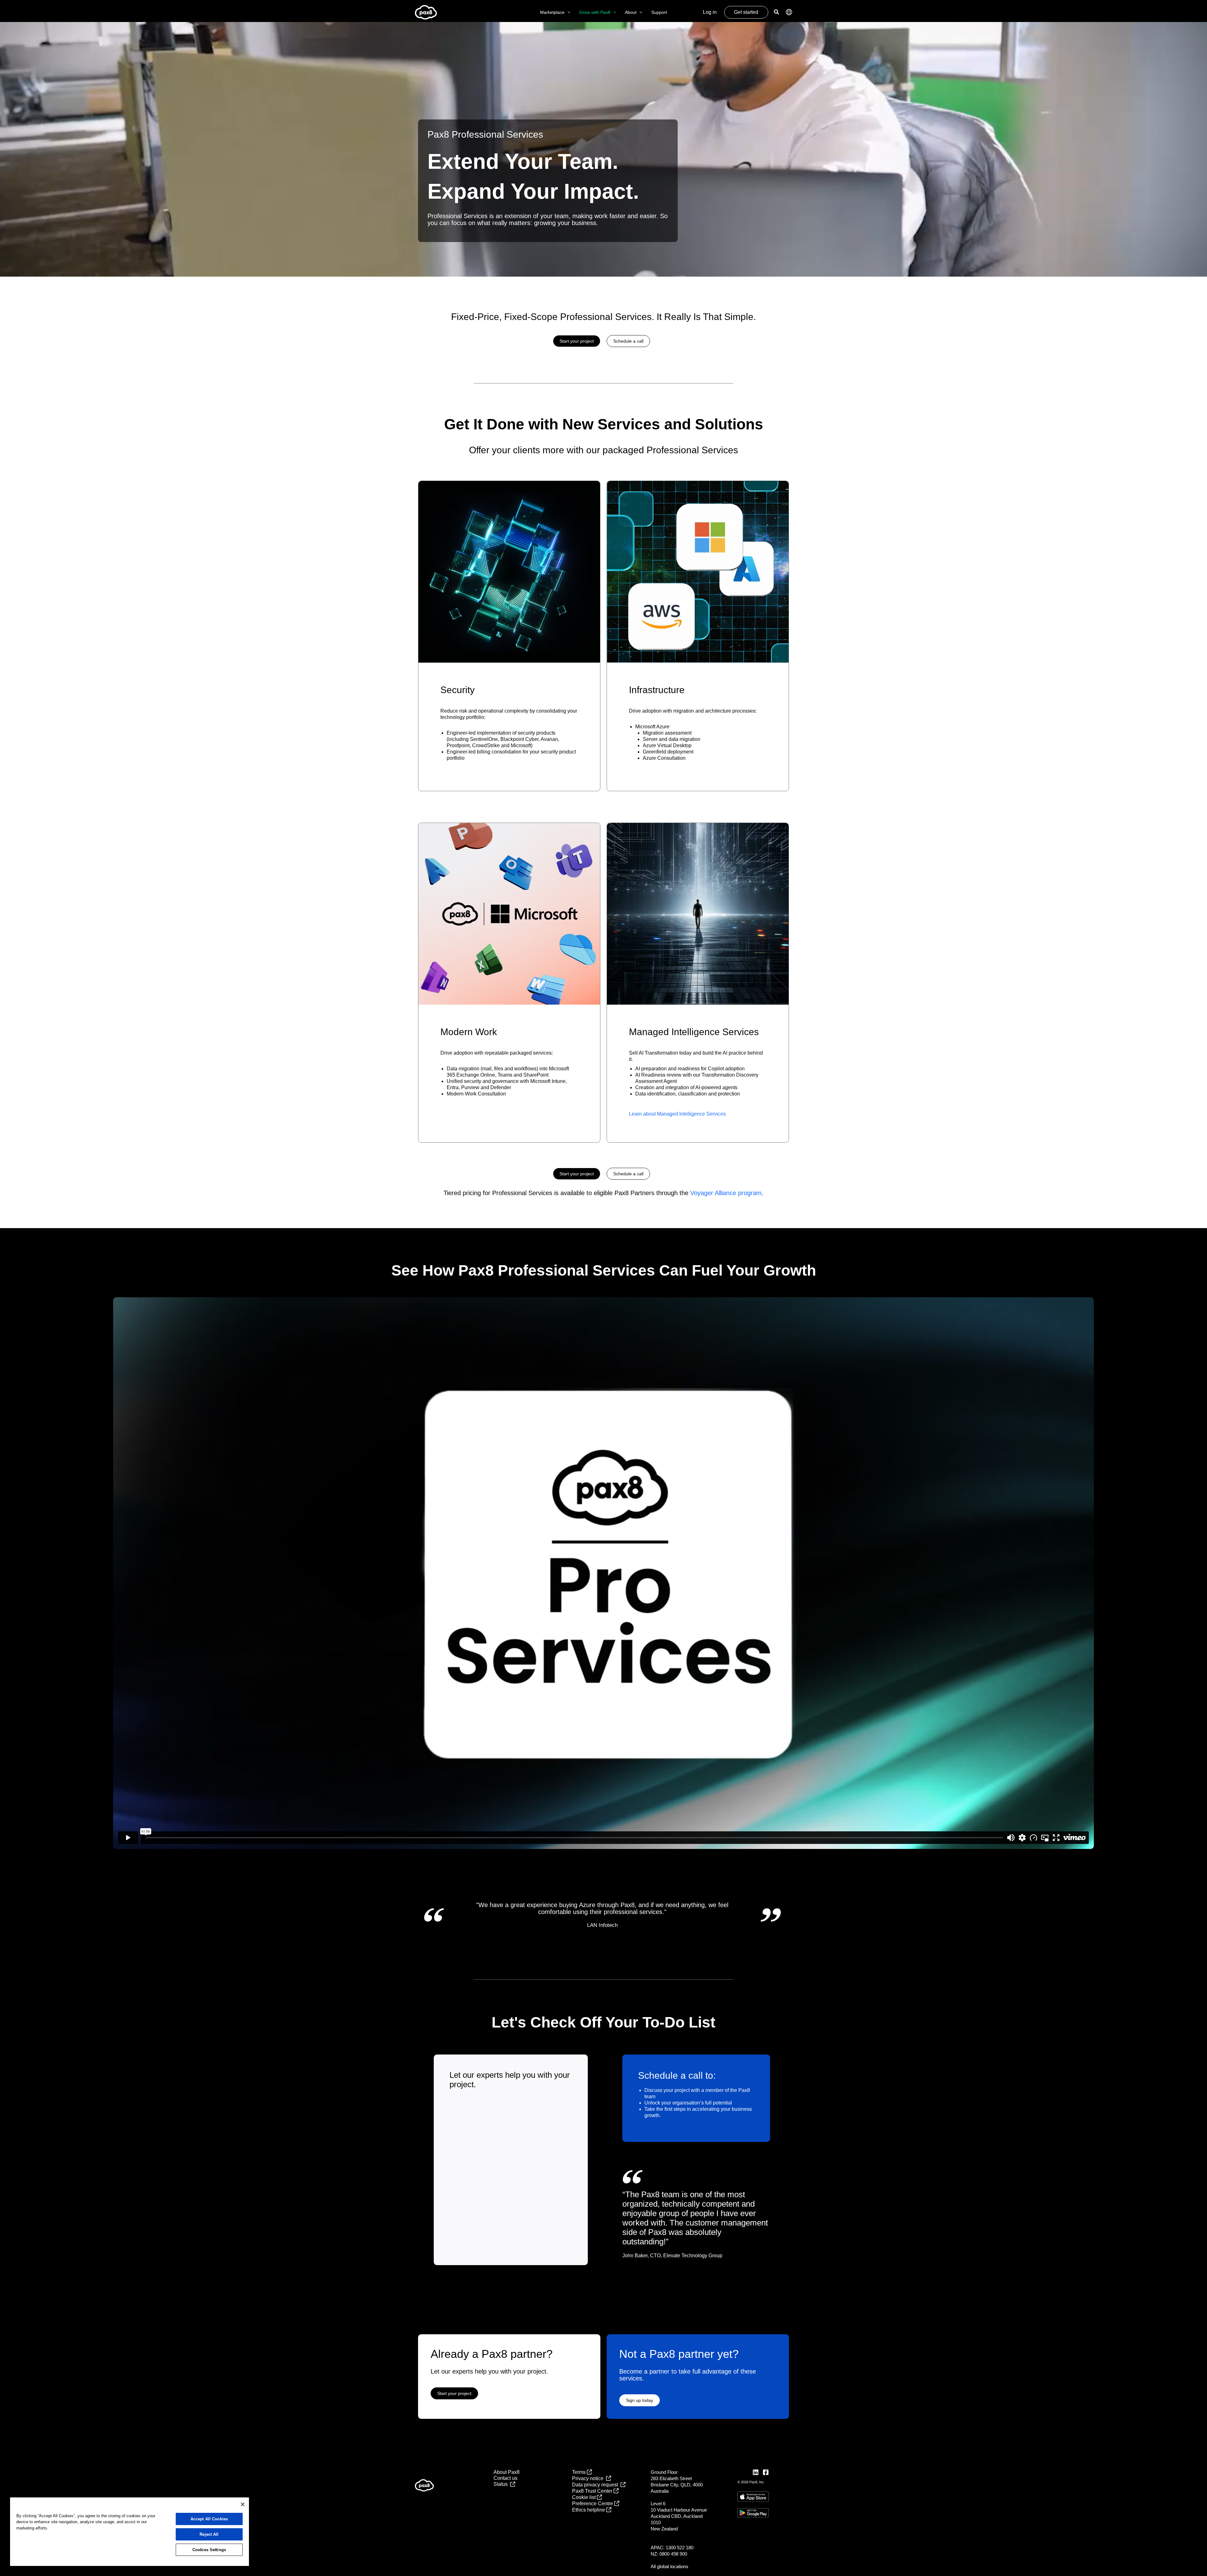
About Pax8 (507, 2472)
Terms (579, 2472)
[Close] (243, 2504)
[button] (567, 12)
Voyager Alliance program (726, 1193)
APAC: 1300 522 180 (672, 2548)
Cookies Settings (209, 2550)
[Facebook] (766, 2472)
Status (502, 2484)
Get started (746, 12)
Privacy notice (589, 2478)
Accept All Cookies (209, 2519)
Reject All (209, 2534)
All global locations (670, 2566)
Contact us (505, 2478)
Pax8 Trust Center (593, 2491)
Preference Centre (593, 2504)
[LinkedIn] (756, 2472)
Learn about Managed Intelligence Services (677, 1114)
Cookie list (584, 2497)
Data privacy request (596, 2485)
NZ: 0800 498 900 (669, 2554)
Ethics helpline (589, 2510)
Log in (710, 12)
